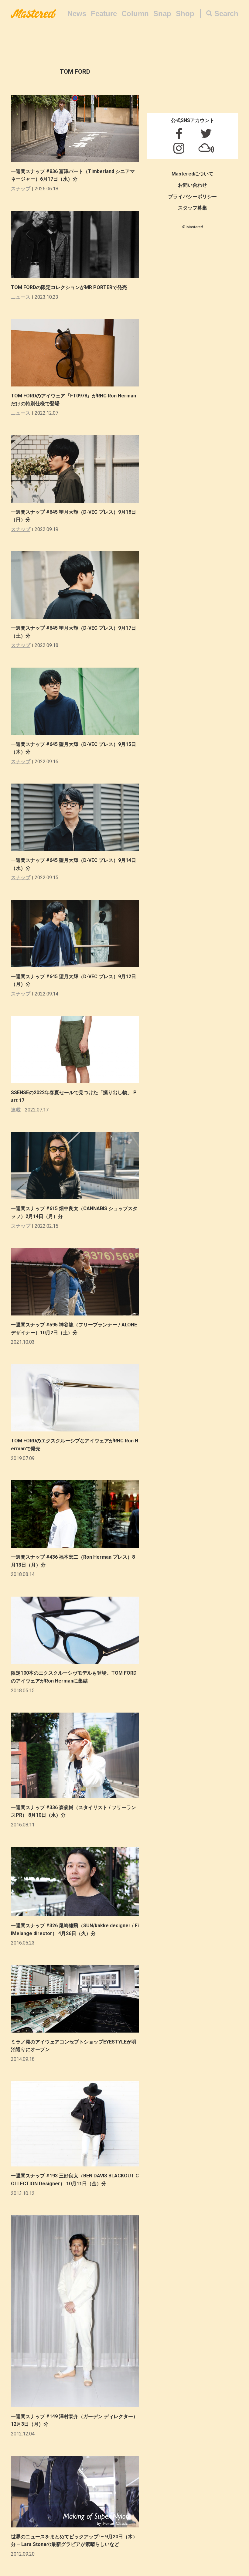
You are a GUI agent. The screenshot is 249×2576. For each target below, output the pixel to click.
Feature (104, 14)
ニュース (21, 297)
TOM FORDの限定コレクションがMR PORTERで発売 (69, 287)
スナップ (21, 189)
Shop (185, 14)
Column (135, 14)
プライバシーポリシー (193, 197)
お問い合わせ (193, 185)
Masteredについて (193, 174)
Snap (162, 14)
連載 (16, 1110)
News (77, 14)
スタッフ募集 (193, 208)
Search (226, 14)
